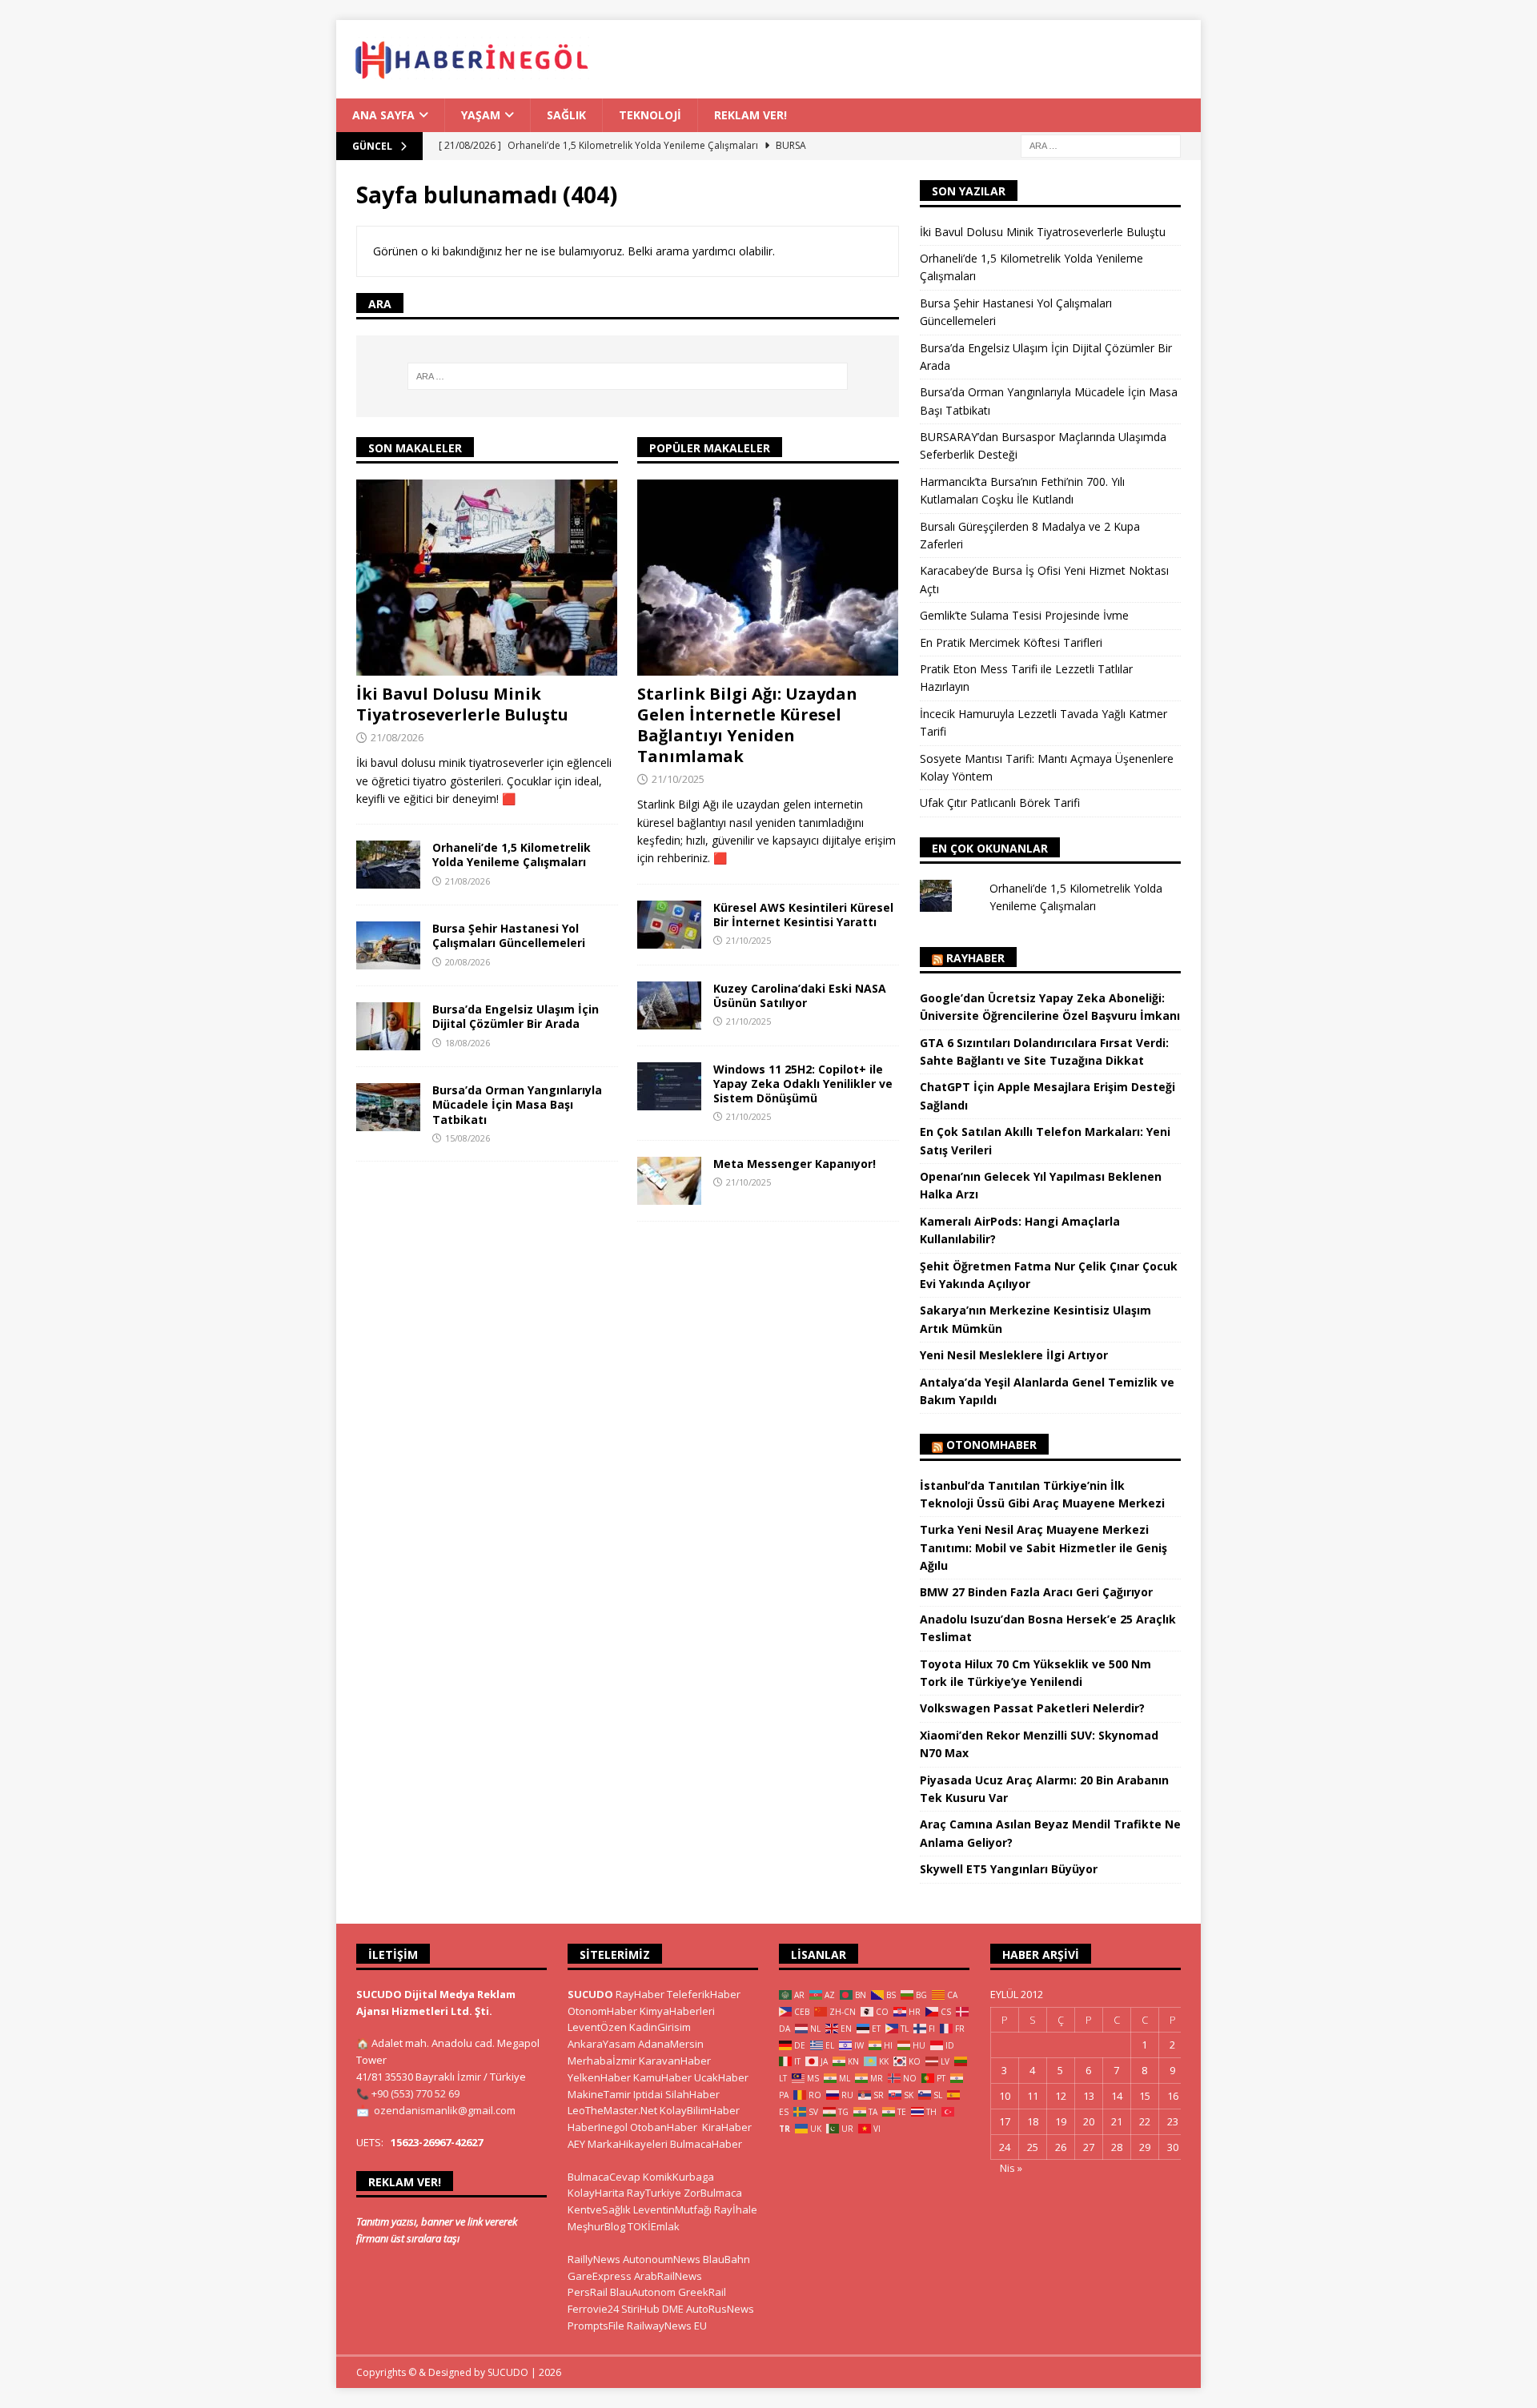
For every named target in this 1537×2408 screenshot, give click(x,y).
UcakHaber (721, 2077)
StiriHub (640, 2309)
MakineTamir (599, 2094)
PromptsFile (596, 2326)
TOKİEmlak (654, 2226)
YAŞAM (481, 115)
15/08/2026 (468, 1138)
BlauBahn (726, 2259)
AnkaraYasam (602, 2044)
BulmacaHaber (706, 2144)
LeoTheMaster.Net (612, 2110)
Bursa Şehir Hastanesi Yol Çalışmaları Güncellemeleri (509, 935)
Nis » (1011, 2168)
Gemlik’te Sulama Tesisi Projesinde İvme (1024, 615)
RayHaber (975, 958)
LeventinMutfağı (672, 2209)
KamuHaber (662, 2077)
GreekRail (702, 2292)
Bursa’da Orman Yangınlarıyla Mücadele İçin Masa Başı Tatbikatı (517, 1104)
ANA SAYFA (383, 115)
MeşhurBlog (596, 2226)
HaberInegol (598, 2127)
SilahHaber (692, 2094)
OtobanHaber (664, 2127)
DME (673, 2309)
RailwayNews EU (667, 2326)
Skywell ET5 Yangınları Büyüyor (1009, 1869)
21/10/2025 (678, 779)
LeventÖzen (597, 2027)
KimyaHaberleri (677, 2011)
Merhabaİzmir (602, 2061)
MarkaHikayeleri (628, 2144)
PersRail (588, 2292)
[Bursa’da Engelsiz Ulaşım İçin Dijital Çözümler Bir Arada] (388, 1026)
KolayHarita (596, 2193)
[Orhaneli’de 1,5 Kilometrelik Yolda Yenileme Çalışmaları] (388, 865)
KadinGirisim (660, 2027)
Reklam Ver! (750, 115)
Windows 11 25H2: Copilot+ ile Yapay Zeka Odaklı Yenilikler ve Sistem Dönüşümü (803, 1084)
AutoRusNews (720, 2309)
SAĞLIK (566, 115)
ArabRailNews (668, 2276)
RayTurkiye (654, 2193)
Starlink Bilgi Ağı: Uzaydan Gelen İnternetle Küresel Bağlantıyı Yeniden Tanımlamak (747, 725)
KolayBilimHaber (700, 2110)
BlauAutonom (643, 2292)
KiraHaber (727, 2127)
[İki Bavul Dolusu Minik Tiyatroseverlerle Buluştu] (487, 578)
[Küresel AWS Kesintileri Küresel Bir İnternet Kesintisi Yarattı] (669, 925)
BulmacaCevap (604, 2177)
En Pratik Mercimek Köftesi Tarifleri (1011, 642)
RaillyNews (594, 2259)
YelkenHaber (599, 2077)
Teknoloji (650, 115)
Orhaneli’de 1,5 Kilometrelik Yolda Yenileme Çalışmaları (512, 855)
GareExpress (600, 2276)
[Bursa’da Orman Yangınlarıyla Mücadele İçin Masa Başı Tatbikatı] (388, 1107)
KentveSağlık (599, 2209)
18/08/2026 (468, 1043)
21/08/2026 (397, 737)
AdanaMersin (671, 2044)
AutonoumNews (662, 2259)
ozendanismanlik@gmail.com (445, 2110)
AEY (576, 2144)
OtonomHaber (991, 1445)
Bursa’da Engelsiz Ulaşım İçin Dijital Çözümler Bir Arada (516, 1016)
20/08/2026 (468, 962)
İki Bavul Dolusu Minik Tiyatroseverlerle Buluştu (462, 704)
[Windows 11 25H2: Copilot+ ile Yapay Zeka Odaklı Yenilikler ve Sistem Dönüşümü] (669, 1086)
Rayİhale (736, 2209)
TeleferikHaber (704, 1994)
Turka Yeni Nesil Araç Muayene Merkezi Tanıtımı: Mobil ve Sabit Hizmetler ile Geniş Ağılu (1043, 1547)
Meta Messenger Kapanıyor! (795, 1164)
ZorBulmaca (713, 2193)
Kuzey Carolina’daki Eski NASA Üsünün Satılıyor (800, 995)
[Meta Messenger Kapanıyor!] (669, 1181)
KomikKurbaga (678, 2177)
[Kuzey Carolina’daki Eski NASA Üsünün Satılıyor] (669, 1005)
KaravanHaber (675, 2061)
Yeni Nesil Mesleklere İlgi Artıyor (1014, 1355)
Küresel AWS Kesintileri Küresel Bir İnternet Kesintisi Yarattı (803, 915)
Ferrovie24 (593, 2309)
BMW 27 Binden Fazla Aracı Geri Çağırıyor (1036, 1592)
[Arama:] (1101, 145)
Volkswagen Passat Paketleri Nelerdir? (1032, 1708)
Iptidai (648, 2094)
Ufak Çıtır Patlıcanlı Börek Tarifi (1000, 803)
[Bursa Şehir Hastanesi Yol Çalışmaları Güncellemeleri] (388, 945)
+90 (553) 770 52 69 (415, 2093)
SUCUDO (590, 1994)
